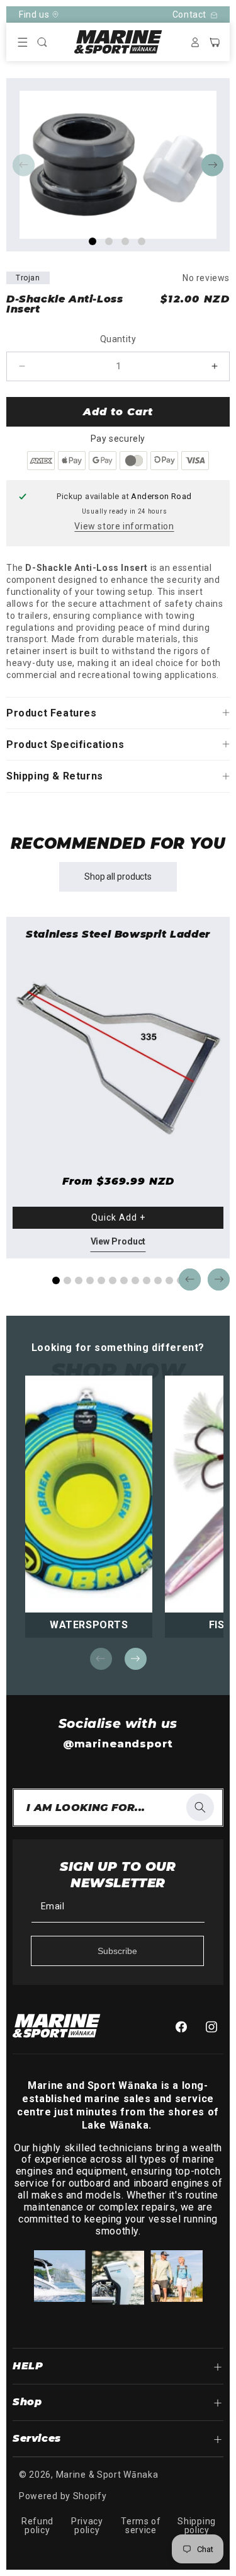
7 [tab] (124, 1280)
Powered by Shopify (63, 2496)
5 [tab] (101, 1280)
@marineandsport (118, 1744)
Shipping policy (197, 2526)
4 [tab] (142, 241)
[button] (23, 42)
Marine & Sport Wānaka (107, 2475)
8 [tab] (135, 1280)
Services (37, 2438)
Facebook (184, 2027)
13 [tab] (186, 1660)
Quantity (118, 339)
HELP (28, 2366)
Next (212, 165)
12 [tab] (175, 1660)
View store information (124, 526)
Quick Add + (118, 1217)
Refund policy (37, 2526)
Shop (27, 2402)
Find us (34, 14)
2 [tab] (109, 241)
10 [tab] (158, 1280)
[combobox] (118, 1808)
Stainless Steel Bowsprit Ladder (118, 935)
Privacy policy (87, 2526)
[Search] (200, 1807)
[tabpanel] (118, 165)
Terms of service (141, 2526)
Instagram (215, 2027)
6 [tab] (113, 1280)
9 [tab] (147, 1280)
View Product (118, 1241)
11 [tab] (169, 1280)
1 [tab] (93, 241)
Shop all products (118, 877)
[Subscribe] (117, 1951)
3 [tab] (125, 241)
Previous (24, 165)
